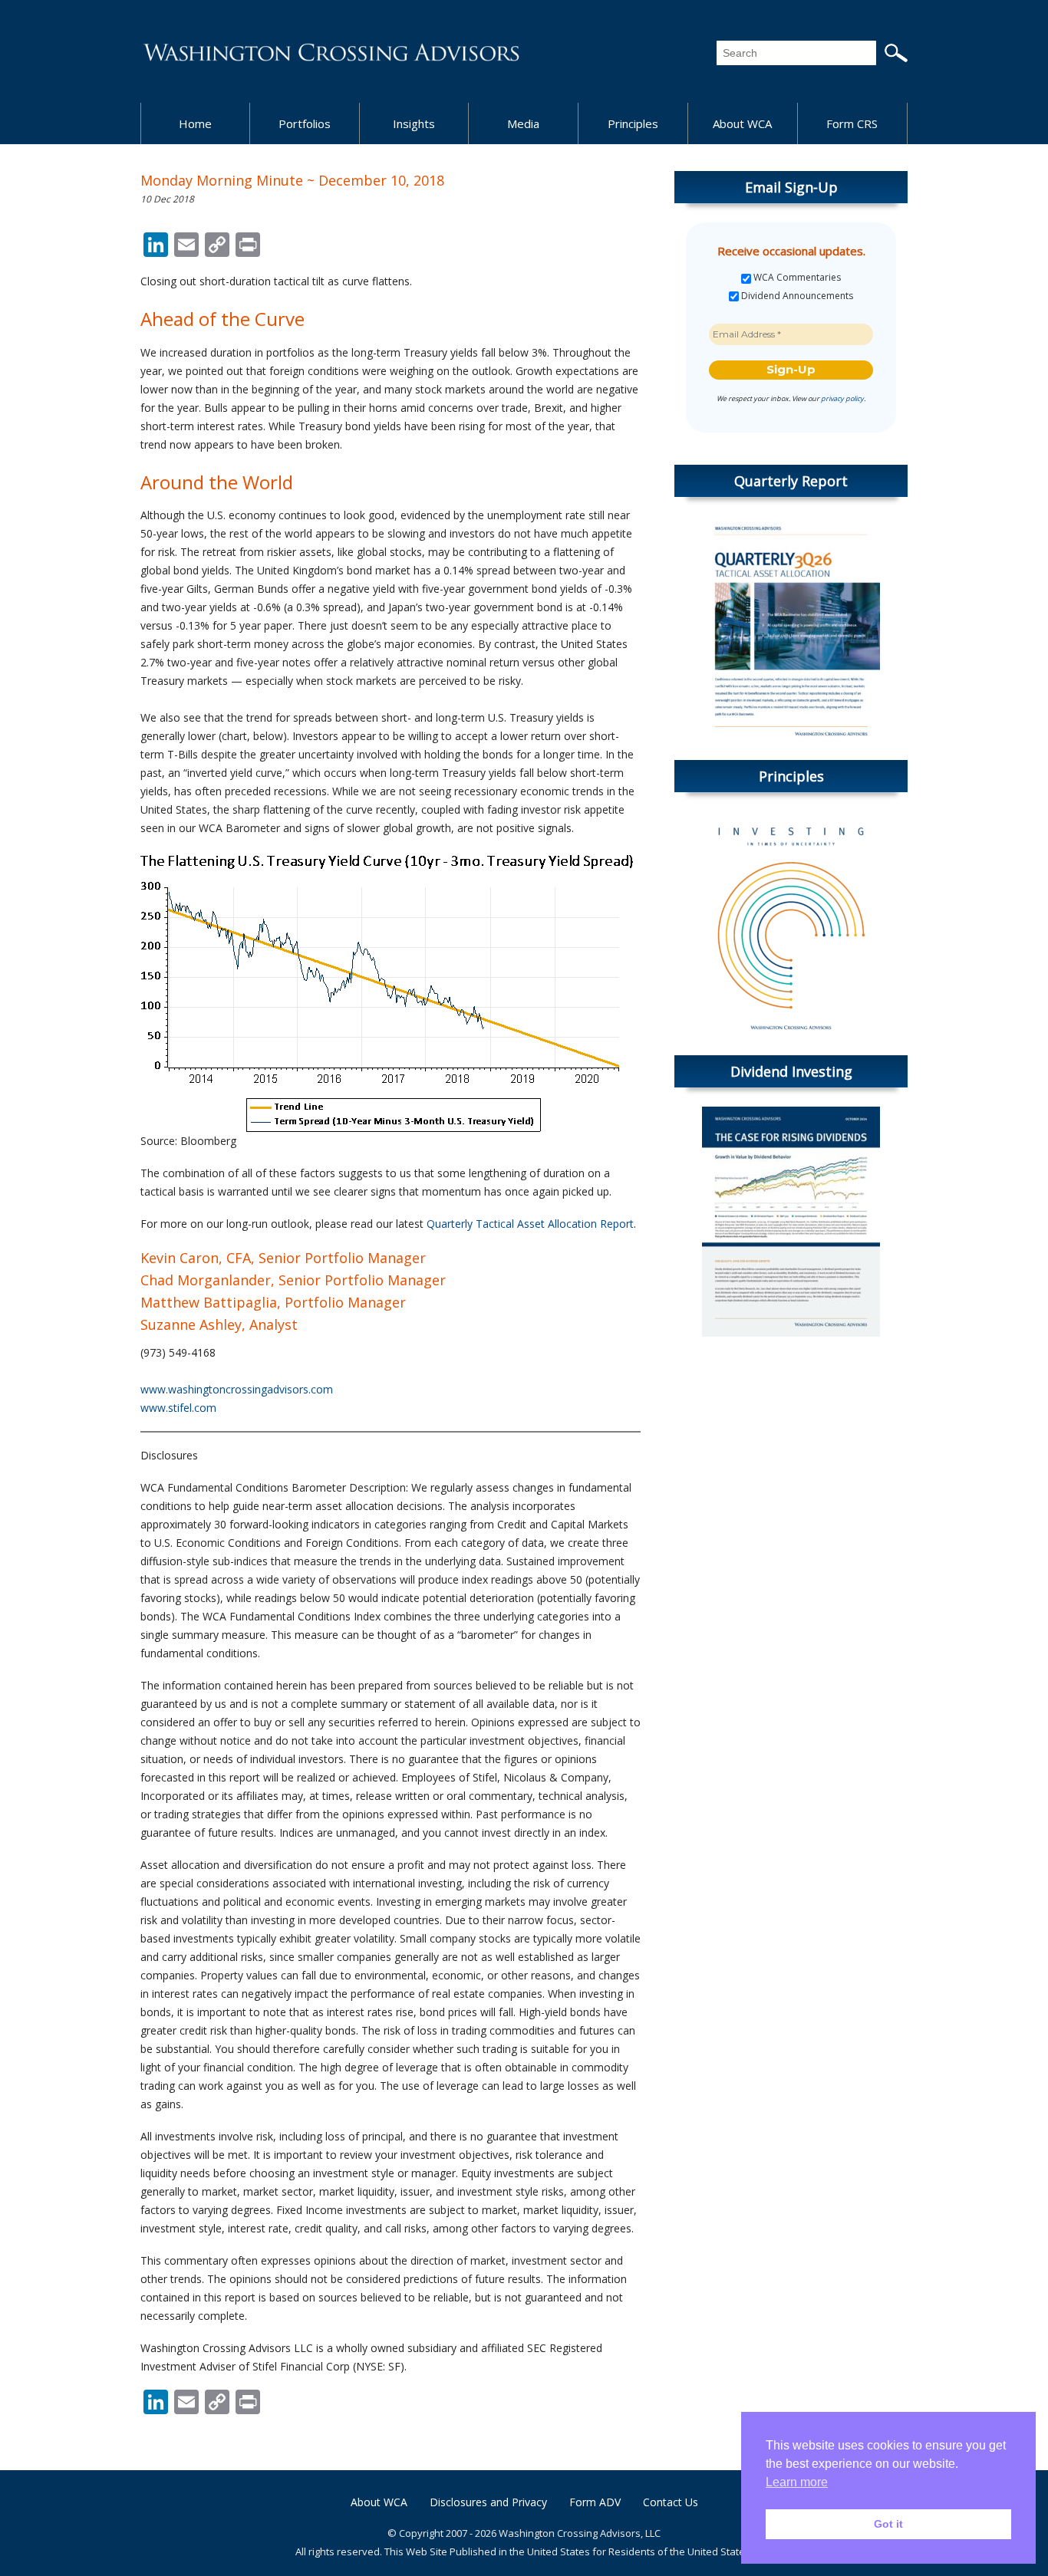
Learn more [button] (797, 2482)
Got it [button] (888, 2524)
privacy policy (842, 398)
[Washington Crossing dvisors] (332, 51)
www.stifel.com (178, 1408)
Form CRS (852, 123)
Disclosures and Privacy (488, 2502)
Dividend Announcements (796, 296)
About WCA (742, 123)
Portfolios (305, 123)
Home (195, 123)
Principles (633, 123)
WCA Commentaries (796, 278)
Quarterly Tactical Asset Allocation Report (530, 1224)
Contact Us (671, 2502)
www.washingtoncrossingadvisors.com (237, 1389)
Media (523, 123)
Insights (414, 123)
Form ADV (595, 2502)
